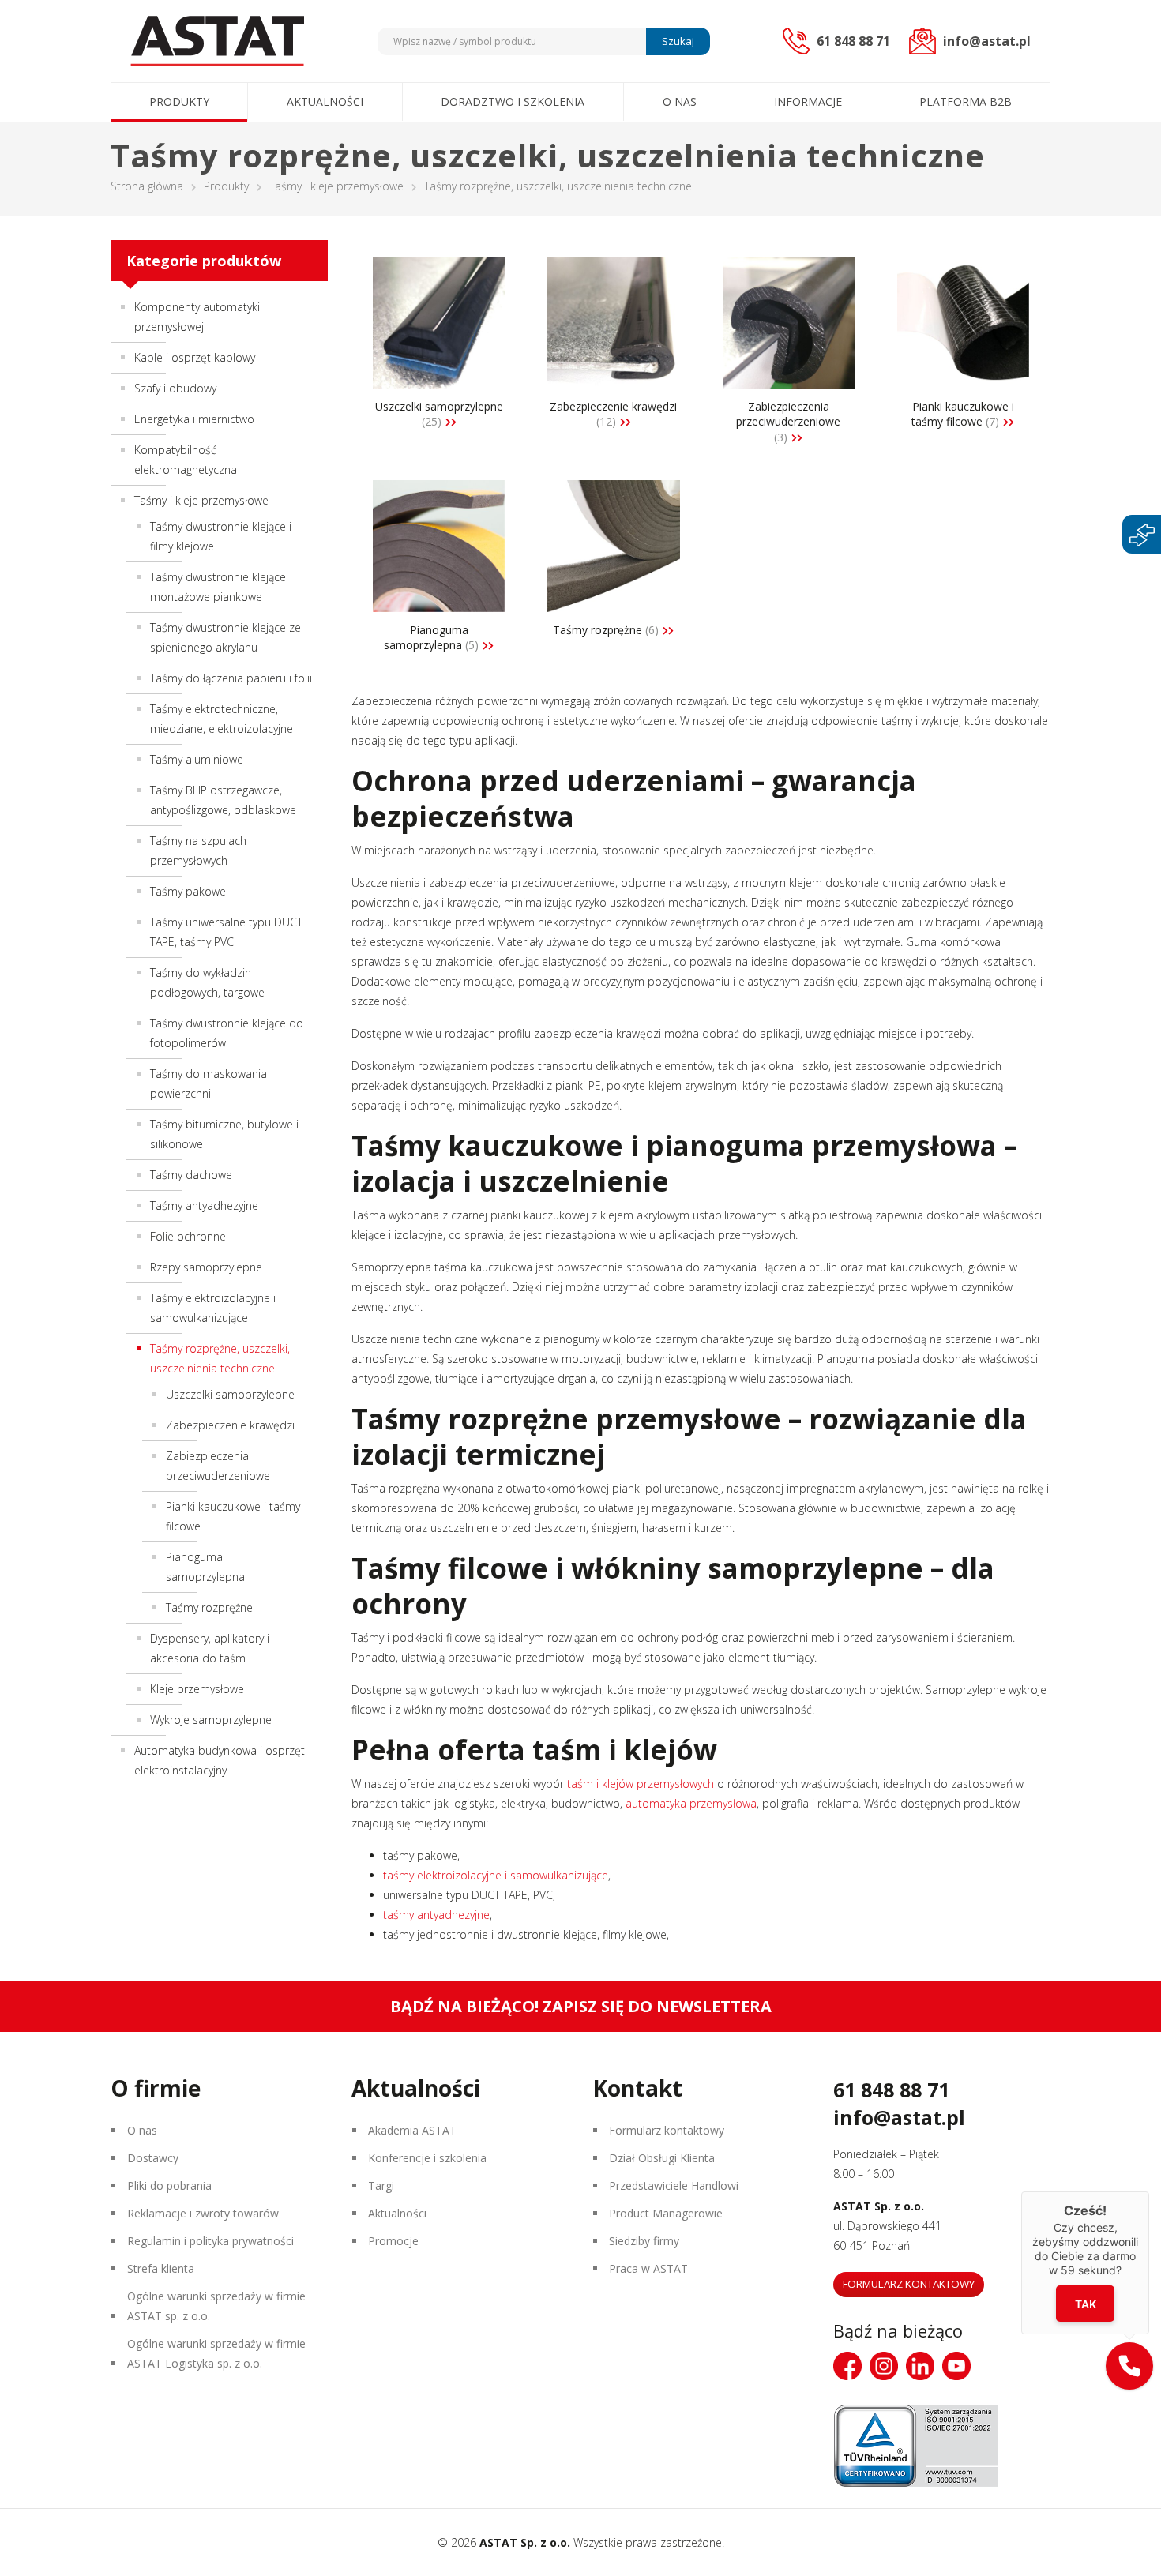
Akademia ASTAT (412, 2130)
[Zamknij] (1149, 2191)
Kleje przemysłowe (197, 1689)
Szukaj (678, 41)
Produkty (179, 101)
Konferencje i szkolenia (427, 2158)
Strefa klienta (161, 2268)
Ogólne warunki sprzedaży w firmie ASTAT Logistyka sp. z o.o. (216, 2353)
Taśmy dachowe (191, 1175)
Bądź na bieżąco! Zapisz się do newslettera (581, 2006)
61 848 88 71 (891, 2090)
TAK (1086, 2304)
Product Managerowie (666, 2213)
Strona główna (147, 186)
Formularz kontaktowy (667, 2130)
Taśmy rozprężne (209, 1607)
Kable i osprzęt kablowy (195, 357)
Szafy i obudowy (175, 388)
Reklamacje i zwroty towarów (203, 2213)
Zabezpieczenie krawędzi (230, 1425)
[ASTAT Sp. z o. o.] (217, 41)
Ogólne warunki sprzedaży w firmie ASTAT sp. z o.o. (216, 2306)
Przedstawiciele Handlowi (674, 2185)
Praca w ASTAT (648, 2268)
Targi (381, 2185)
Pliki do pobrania (169, 2185)
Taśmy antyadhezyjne (204, 1205)
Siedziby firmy (644, 2241)
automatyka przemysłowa (689, 1803)
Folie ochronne (188, 1236)
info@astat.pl (899, 2117)
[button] (1129, 2366)
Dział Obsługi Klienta (662, 2158)
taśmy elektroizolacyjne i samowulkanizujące (496, 1875)
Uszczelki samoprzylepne (230, 1394)
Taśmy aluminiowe (197, 759)
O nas (680, 101)
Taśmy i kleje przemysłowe (336, 186)
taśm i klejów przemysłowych (639, 1784)
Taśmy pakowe (188, 891)
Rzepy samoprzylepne (206, 1267)
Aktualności (325, 101)
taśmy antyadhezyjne (436, 1915)
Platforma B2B (966, 101)
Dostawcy (153, 2158)
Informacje (808, 101)
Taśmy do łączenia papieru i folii (231, 678)
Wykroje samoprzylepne (211, 1720)
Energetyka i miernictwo (194, 419)
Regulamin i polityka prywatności (210, 2241)
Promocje (393, 2241)
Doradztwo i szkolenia (513, 101)
